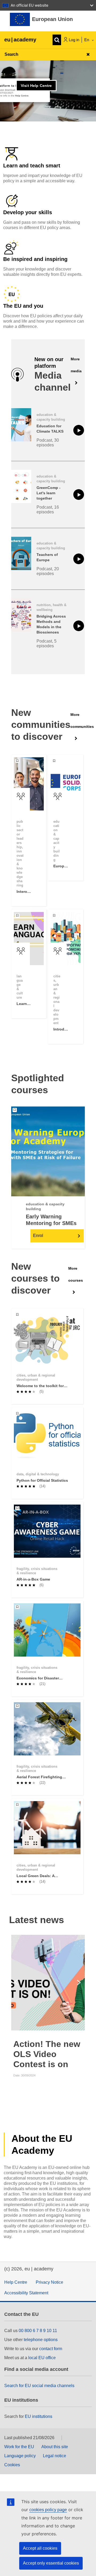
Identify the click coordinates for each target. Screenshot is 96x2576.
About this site (55, 2447)
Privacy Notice (49, 2282)
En (87, 40)
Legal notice (55, 2456)
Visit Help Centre (36, 86)
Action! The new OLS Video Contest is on (47, 2054)
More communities (82, 721)
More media (76, 365)
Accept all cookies (40, 2548)
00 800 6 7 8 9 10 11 (38, 2331)
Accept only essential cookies (51, 2563)
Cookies (12, 2465)
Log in (74, 40)
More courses (76, 1274)
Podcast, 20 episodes (48, 571)
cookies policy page (48, 2510)
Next (80, 1983)
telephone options (41, 2340)
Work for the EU (19, 2447)
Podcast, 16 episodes (48, 510)
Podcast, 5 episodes (47, 643)
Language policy (20, 2456)
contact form (51, 2349)
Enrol (38, 1236)
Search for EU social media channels (39, 2386)
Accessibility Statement (26, 2293)
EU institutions (39, 2416)
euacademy (20, 40)
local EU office (42, 2358)
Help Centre (16, 2282)
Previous (16, 1983)
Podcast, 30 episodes (48, 443)
